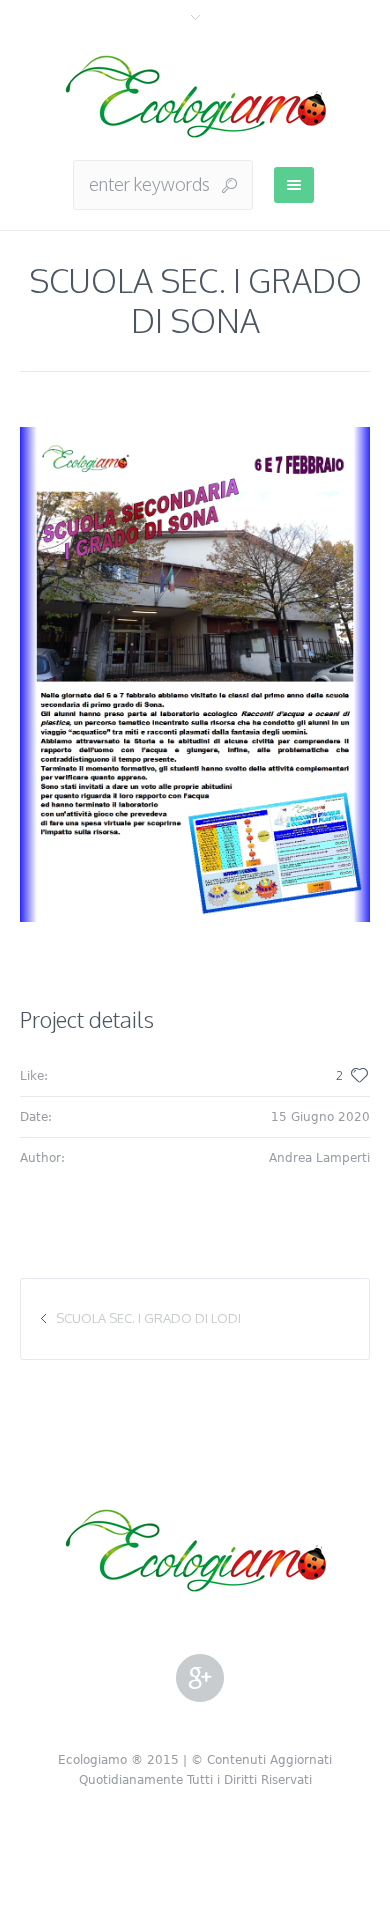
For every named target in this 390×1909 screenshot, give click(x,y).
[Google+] (200, 1679)
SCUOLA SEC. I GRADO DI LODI (148, 1318)
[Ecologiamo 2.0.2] (195, 97)
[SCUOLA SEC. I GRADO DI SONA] (195, 674)
